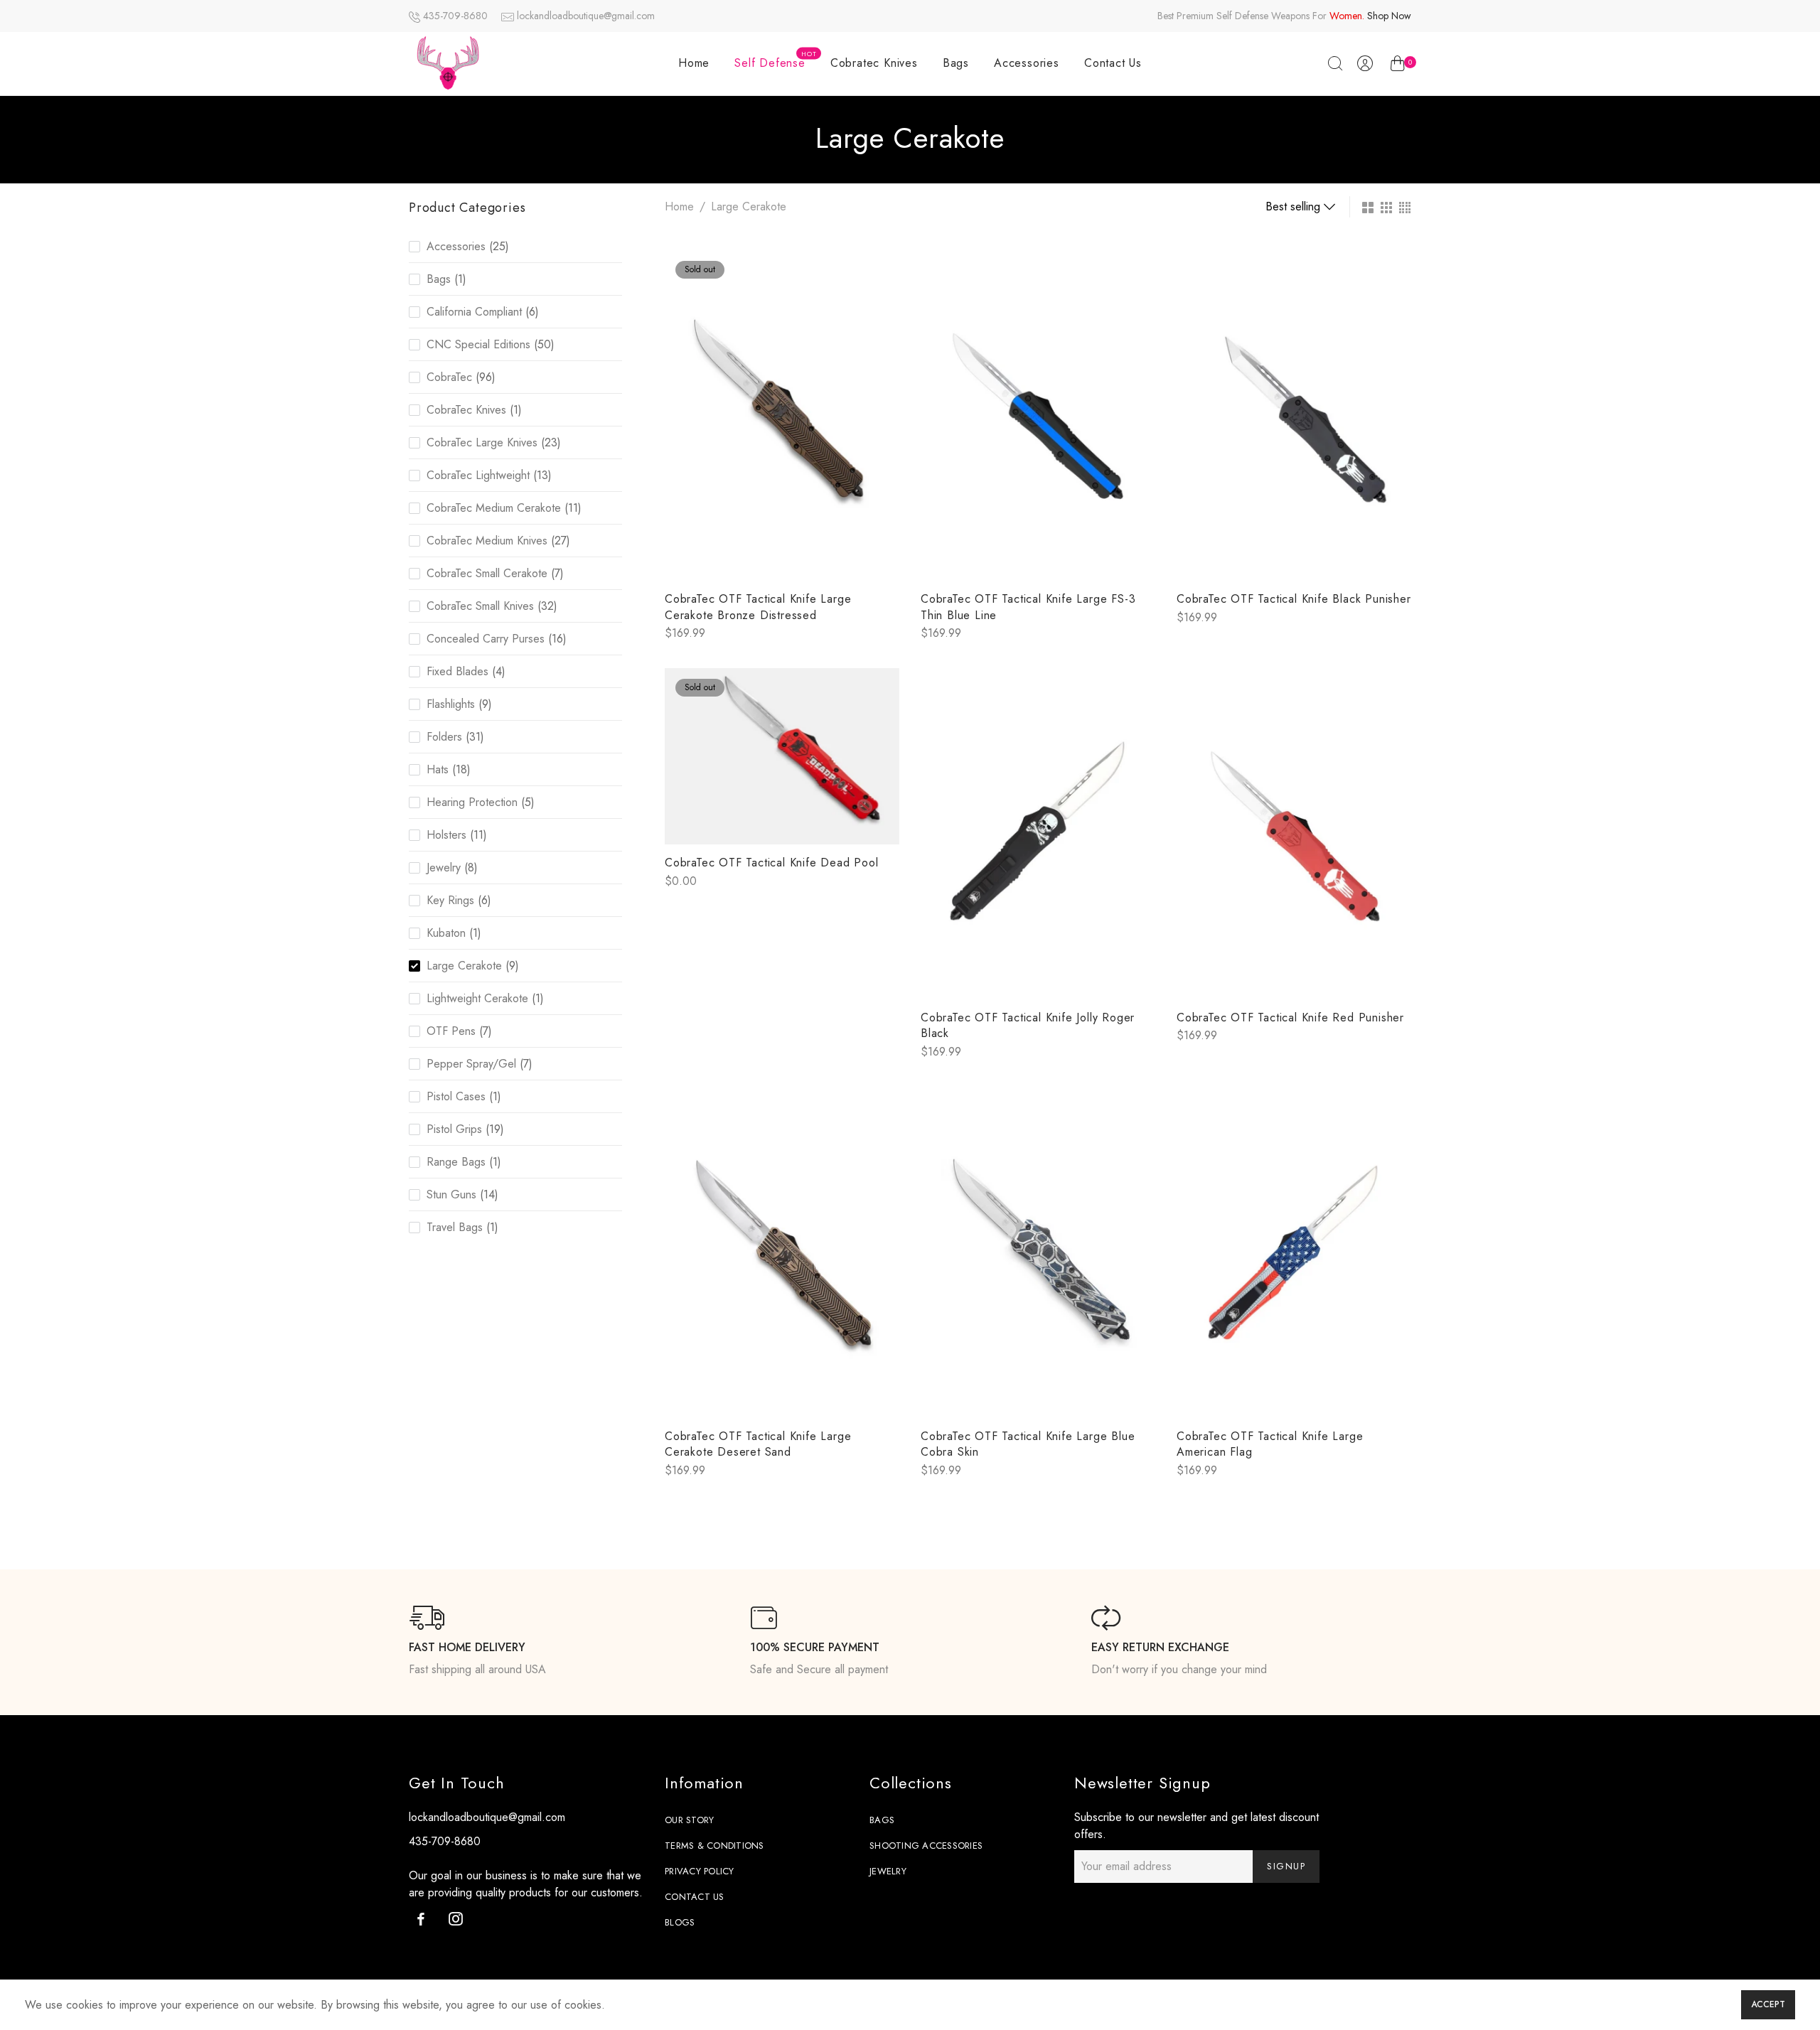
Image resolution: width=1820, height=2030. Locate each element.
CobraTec (449, 377)
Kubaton (446, 933)
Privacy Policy (700, 1871)
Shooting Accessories (926, 1846)
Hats (438, 769)
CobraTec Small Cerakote (487, 573)
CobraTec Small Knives (480, 606)
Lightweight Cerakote (477, 998)
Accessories (1027, 63)
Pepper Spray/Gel (471, 1064)
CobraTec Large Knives (482, 442)
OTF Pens (451, 1031)
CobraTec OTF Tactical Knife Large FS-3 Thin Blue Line (1028, 607)
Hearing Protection (472, 802)
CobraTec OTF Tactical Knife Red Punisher (1290, 1017)
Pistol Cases (456, 1096)
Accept (1768, 2004)
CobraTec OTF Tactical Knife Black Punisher (1294, 599)
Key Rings (450, 900)
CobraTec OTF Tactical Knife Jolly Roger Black (1028, 1026)
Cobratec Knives (874, 63)
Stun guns (451, 1194)
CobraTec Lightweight (478, 475)
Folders (444, 737)
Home (694, 63)
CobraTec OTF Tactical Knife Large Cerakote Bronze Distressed (758, 607)
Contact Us (1113, 63)
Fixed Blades (457, 671)
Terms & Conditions (714, 1846)
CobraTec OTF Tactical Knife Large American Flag (1270, 1444)
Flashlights (451, 704)
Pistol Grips (454, 1129)
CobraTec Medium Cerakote (494, 508)
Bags (956, 63)
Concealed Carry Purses (486, 639)
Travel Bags (455, 1227)
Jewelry (444, 868)
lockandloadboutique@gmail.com (586, 16)
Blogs (680, 1922)
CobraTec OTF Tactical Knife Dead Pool (772, 863)
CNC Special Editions (478, 344)
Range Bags (456, 1162)
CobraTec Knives (466, 410)
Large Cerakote (464, 966)
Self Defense (775, 60)
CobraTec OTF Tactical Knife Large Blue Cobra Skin (1028, 1444)
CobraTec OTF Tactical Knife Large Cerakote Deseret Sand (758, 1444)
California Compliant (474, 312)
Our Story (689, 1820)
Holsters (446, 835)
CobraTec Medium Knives (487, 541)
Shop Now (1389, 16)
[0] (1397, 66)
